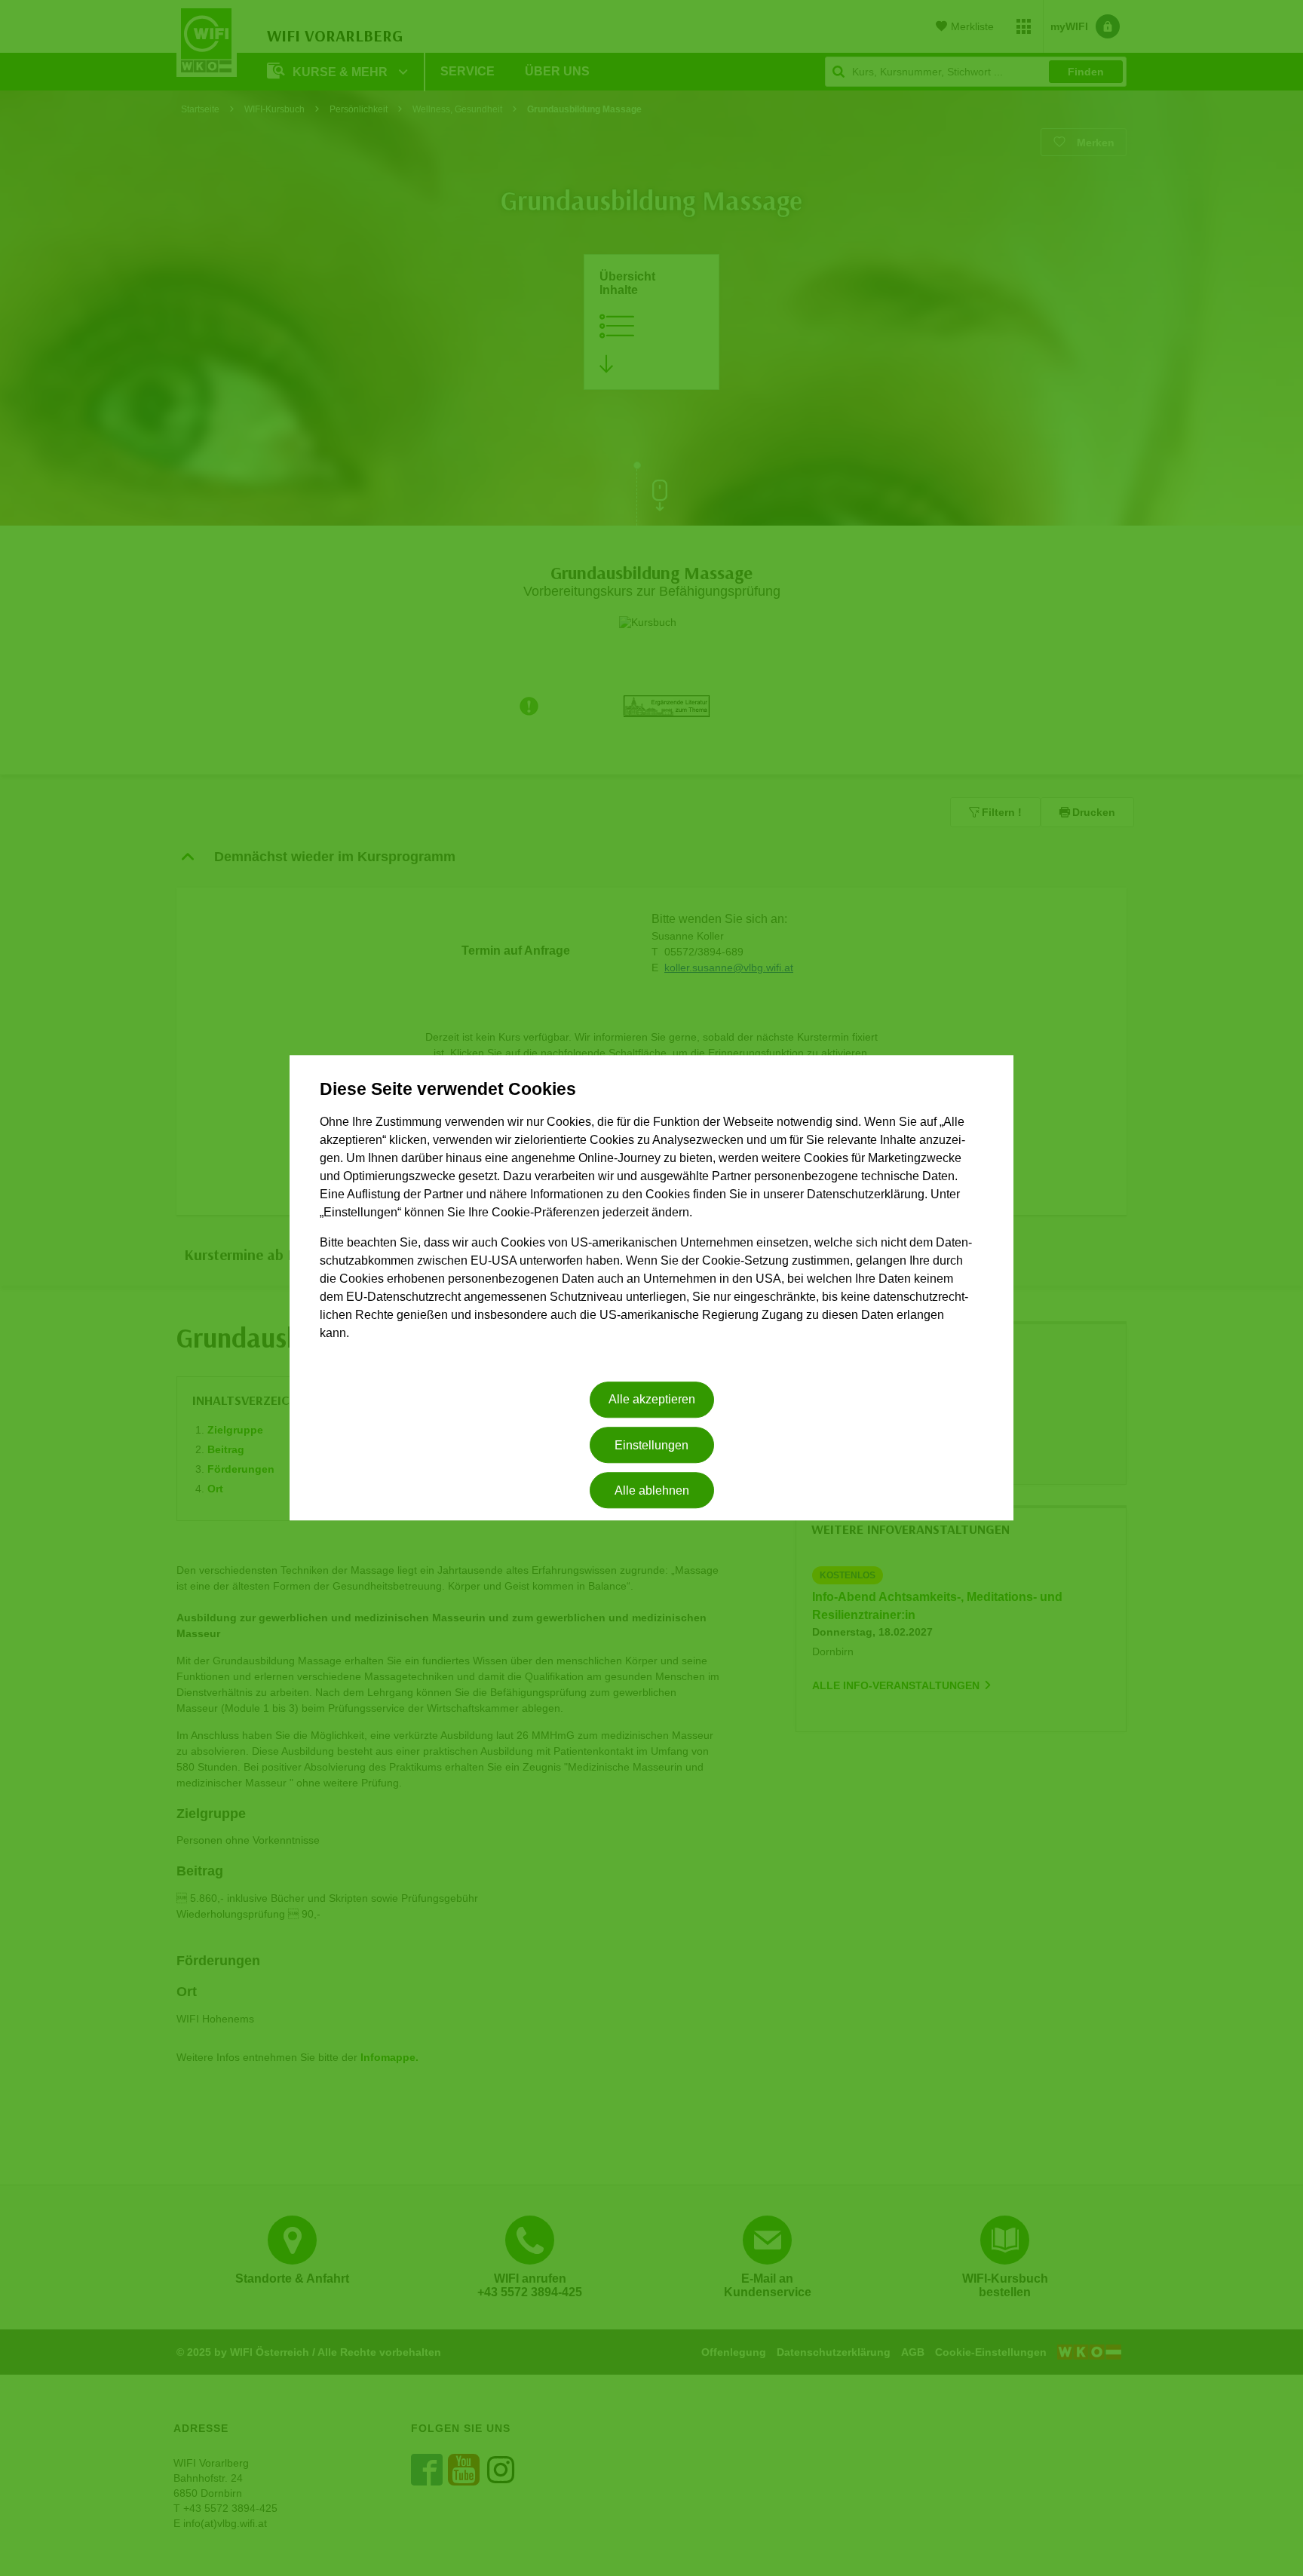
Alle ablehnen (652, 1490)
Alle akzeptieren (652, 1400)
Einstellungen (651, 1445)
